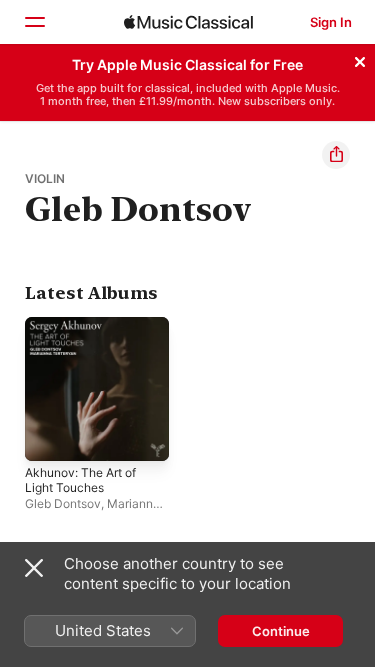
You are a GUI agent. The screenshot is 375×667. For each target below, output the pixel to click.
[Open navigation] (34, 22)
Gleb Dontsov (63, 503)
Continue (281, 631)
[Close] (360, 59)
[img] (188, 22)
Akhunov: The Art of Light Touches (80, 480)
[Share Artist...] (336, 155)
